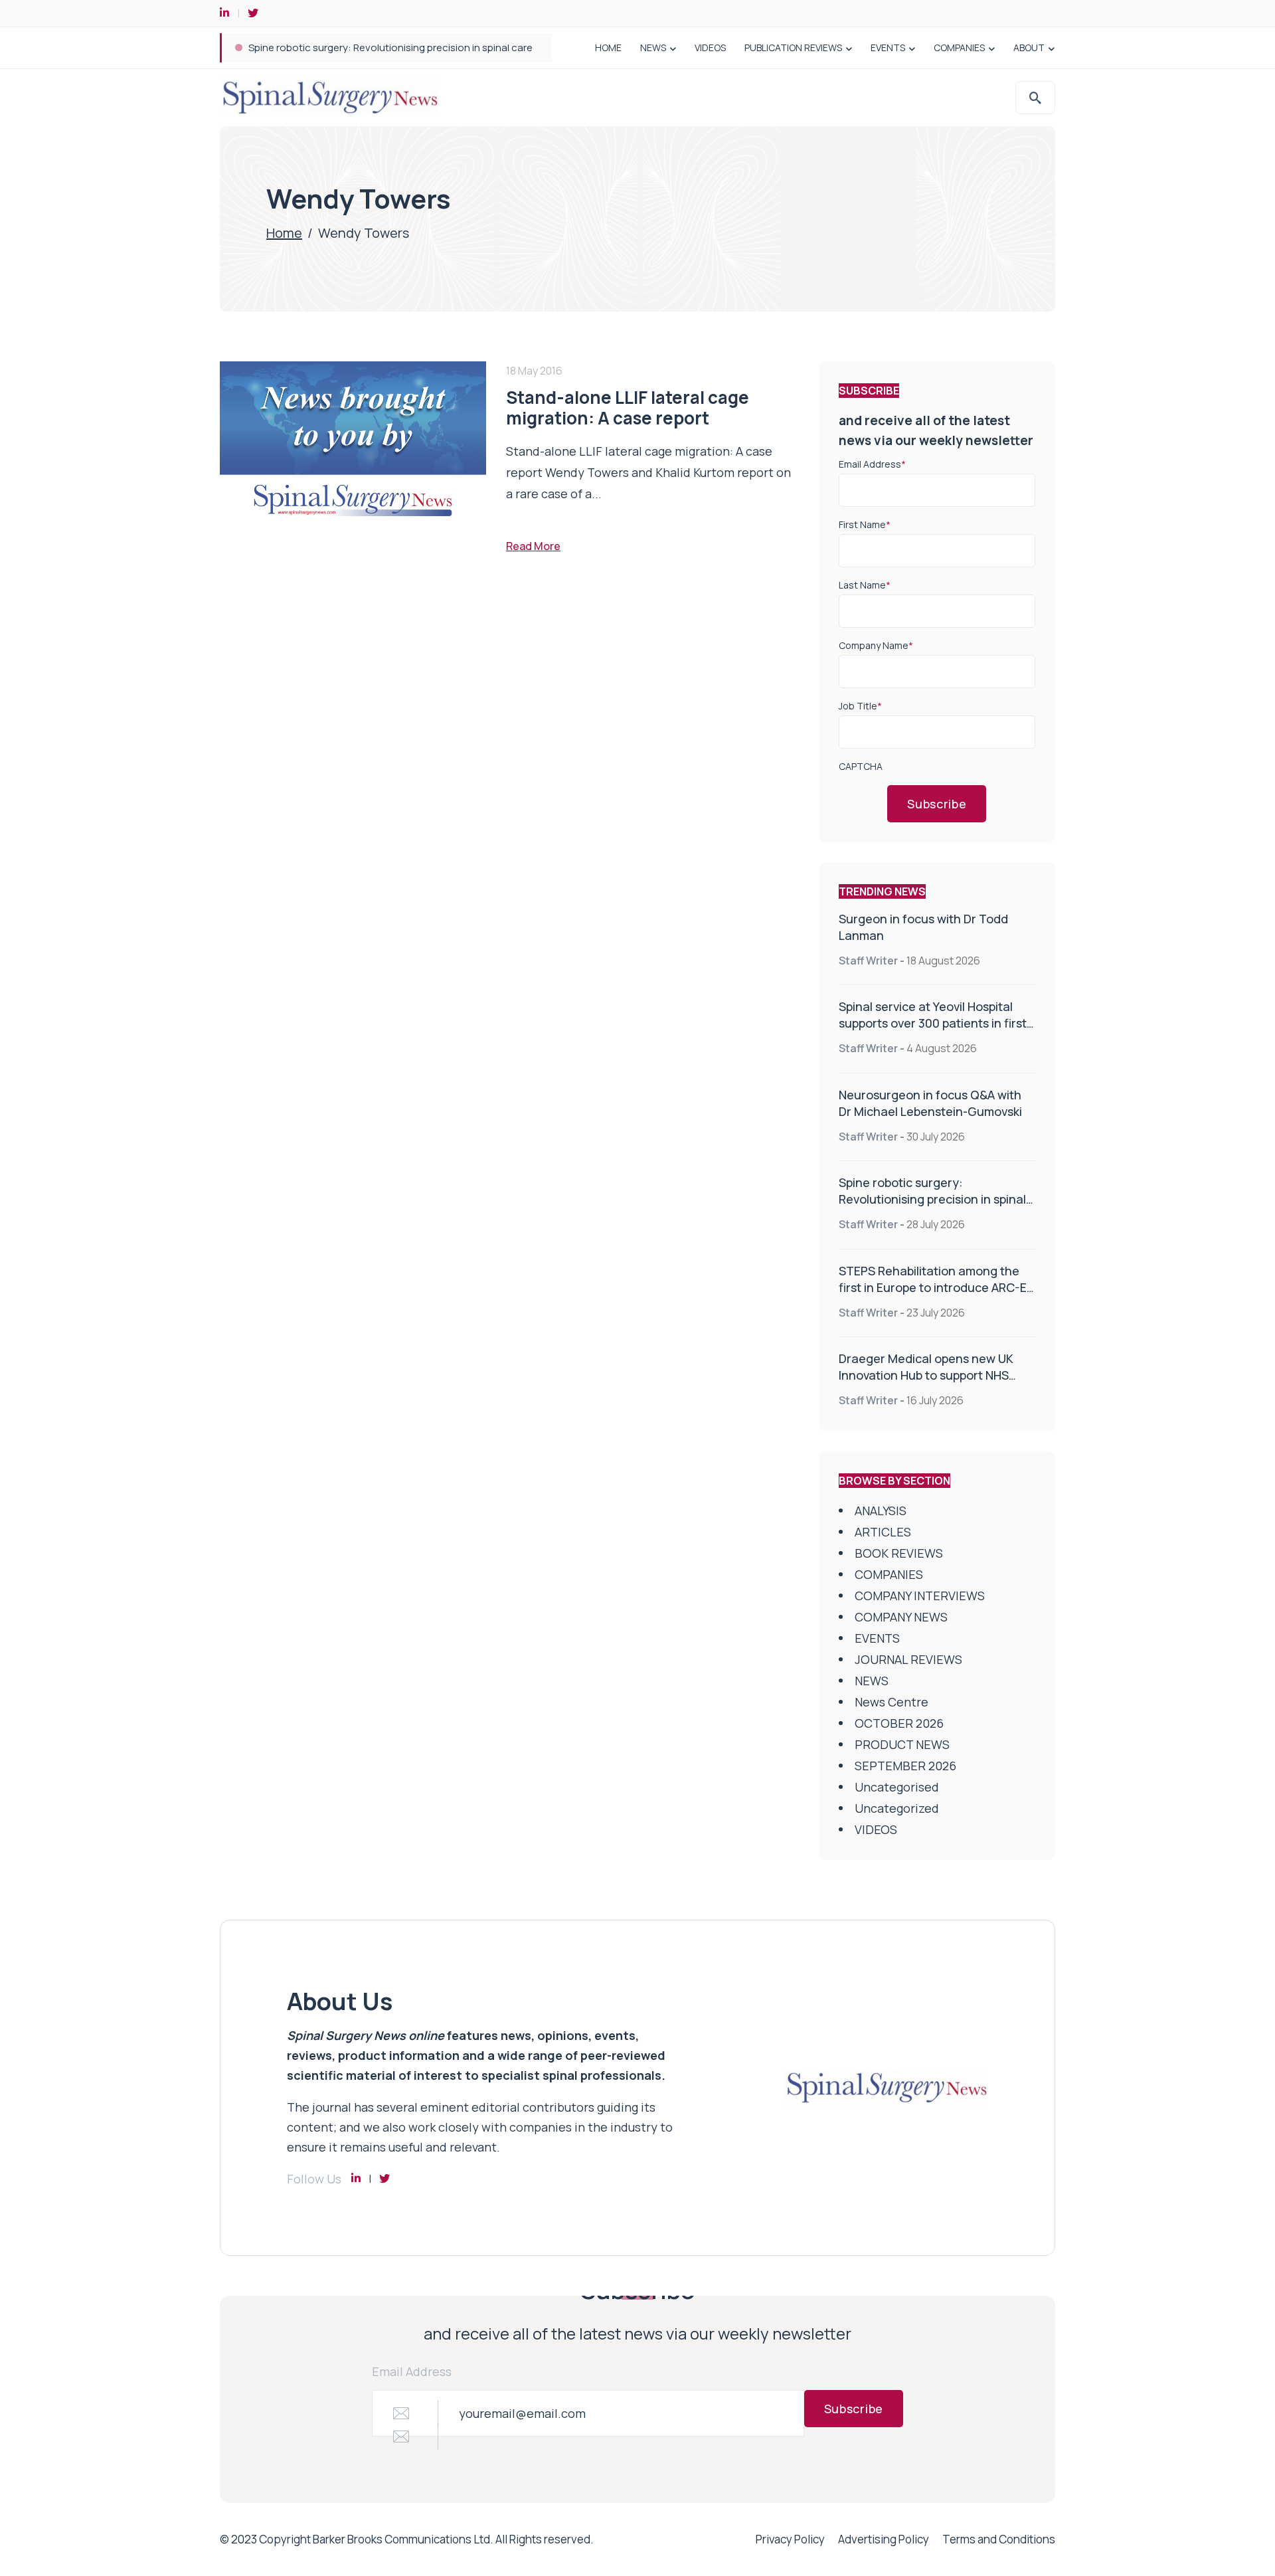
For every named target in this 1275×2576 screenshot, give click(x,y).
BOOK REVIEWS (899, 1553)
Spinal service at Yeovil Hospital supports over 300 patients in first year (933, 1023)
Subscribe (937, 804)
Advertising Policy (884, 2539)
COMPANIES (959, 47)
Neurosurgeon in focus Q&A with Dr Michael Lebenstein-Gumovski (930, 1103)
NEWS (653, 47)
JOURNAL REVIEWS (908, 1659)
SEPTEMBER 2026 (905, 1766)
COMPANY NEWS (901, 1617)
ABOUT (1029, 47)
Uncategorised (897, 1787)
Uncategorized (897, 1808)
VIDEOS (710, 47)
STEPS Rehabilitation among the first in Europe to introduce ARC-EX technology (936, 1287)
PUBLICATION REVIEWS (793, 47)
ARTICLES (883, 1532)
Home (284, 233)
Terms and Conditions (999, 2539)
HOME (608, 47)
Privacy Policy (790, 2539)
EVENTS (888, 47)
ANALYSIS (881, 1511)
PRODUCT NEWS (902, 1744)
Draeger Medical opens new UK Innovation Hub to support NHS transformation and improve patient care (926, 1383)
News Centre (892, 1702)
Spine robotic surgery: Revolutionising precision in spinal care (390, 47)
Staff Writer (868, 961)
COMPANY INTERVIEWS (920, 1596)
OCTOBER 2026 (899, 1723)
